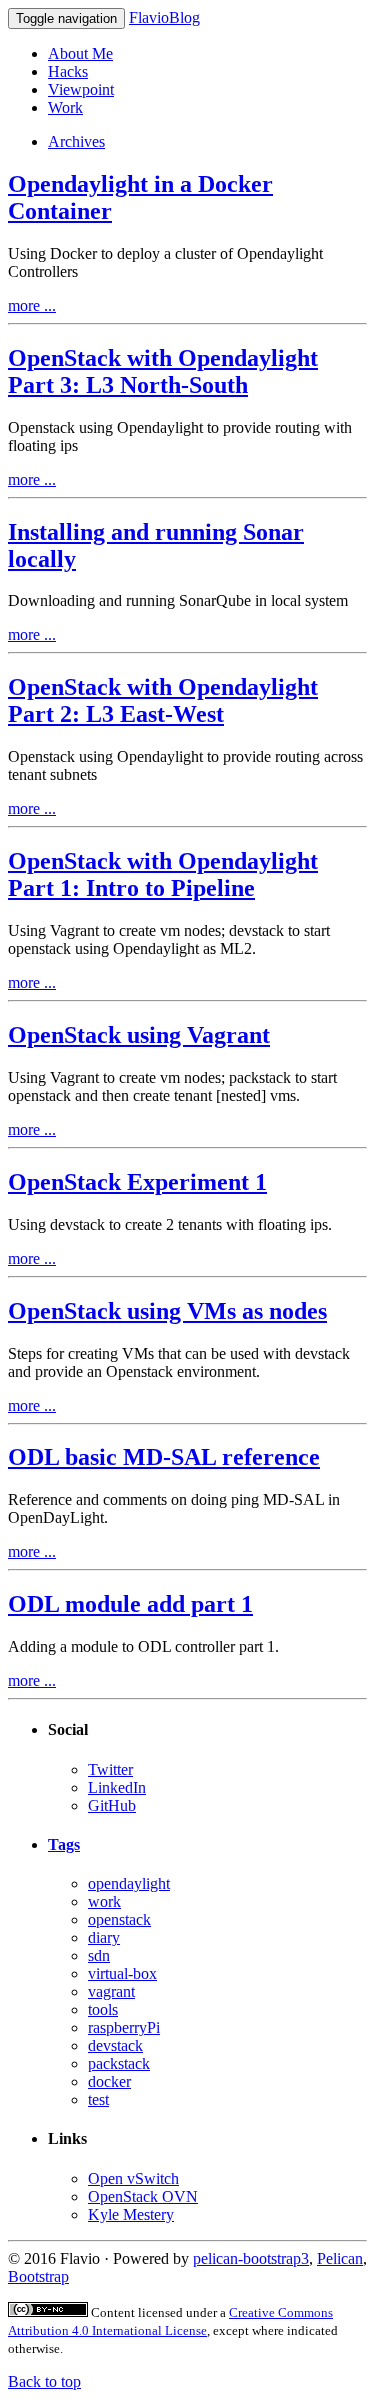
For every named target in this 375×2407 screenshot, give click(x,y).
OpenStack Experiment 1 (137, 1182)
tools (103, 2009)
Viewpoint (81, 89)
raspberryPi (124, 2027)
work (104, 1901)
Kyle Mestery (131, 2214)
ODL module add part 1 (130, 1604)
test (98, 2099)
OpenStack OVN (143, 2196)
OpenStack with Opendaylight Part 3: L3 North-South (163, 371)
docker (109, 2081)
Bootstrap (38, 2276)
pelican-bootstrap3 (251, 2258)
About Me (80, 53)
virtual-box (122, 1973)
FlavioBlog (164, 17)
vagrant (111, 1991)
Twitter (110, 1769)
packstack (119, 2063)
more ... (32, 305)
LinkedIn (117, 1787)
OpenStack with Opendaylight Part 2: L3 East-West (163, 700)
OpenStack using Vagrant (139, 1035)
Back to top (44, 2381)
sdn (99, 1955)
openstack (119, 1919)
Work (65, 107)
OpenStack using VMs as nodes (167, 1311)
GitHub (112, 1805)
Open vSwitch (133, 2178)
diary (104, 1937)
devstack (115, 2045)
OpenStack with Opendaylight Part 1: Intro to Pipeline (163, 874)
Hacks (68, 71)
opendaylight (129, 1883)
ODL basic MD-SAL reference (164, 1457)
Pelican (340, 2258)
